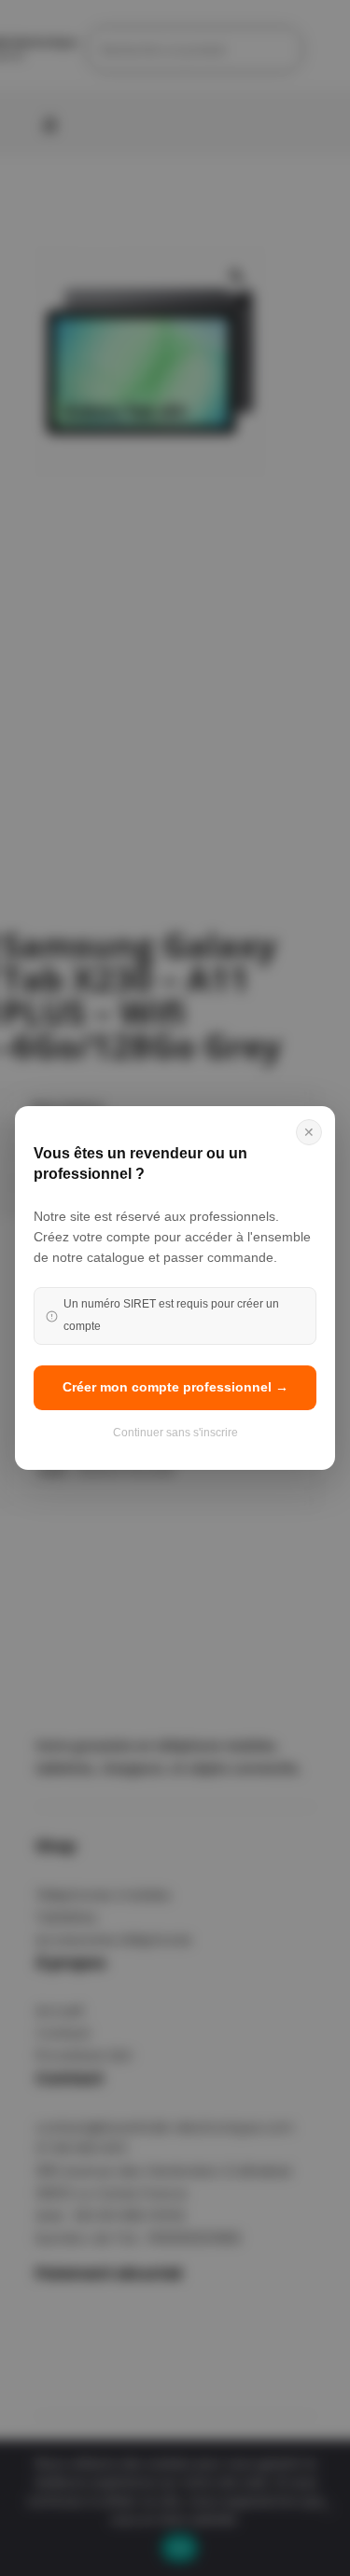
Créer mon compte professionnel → (175, 1387)
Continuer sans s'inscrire (175, 1433)
